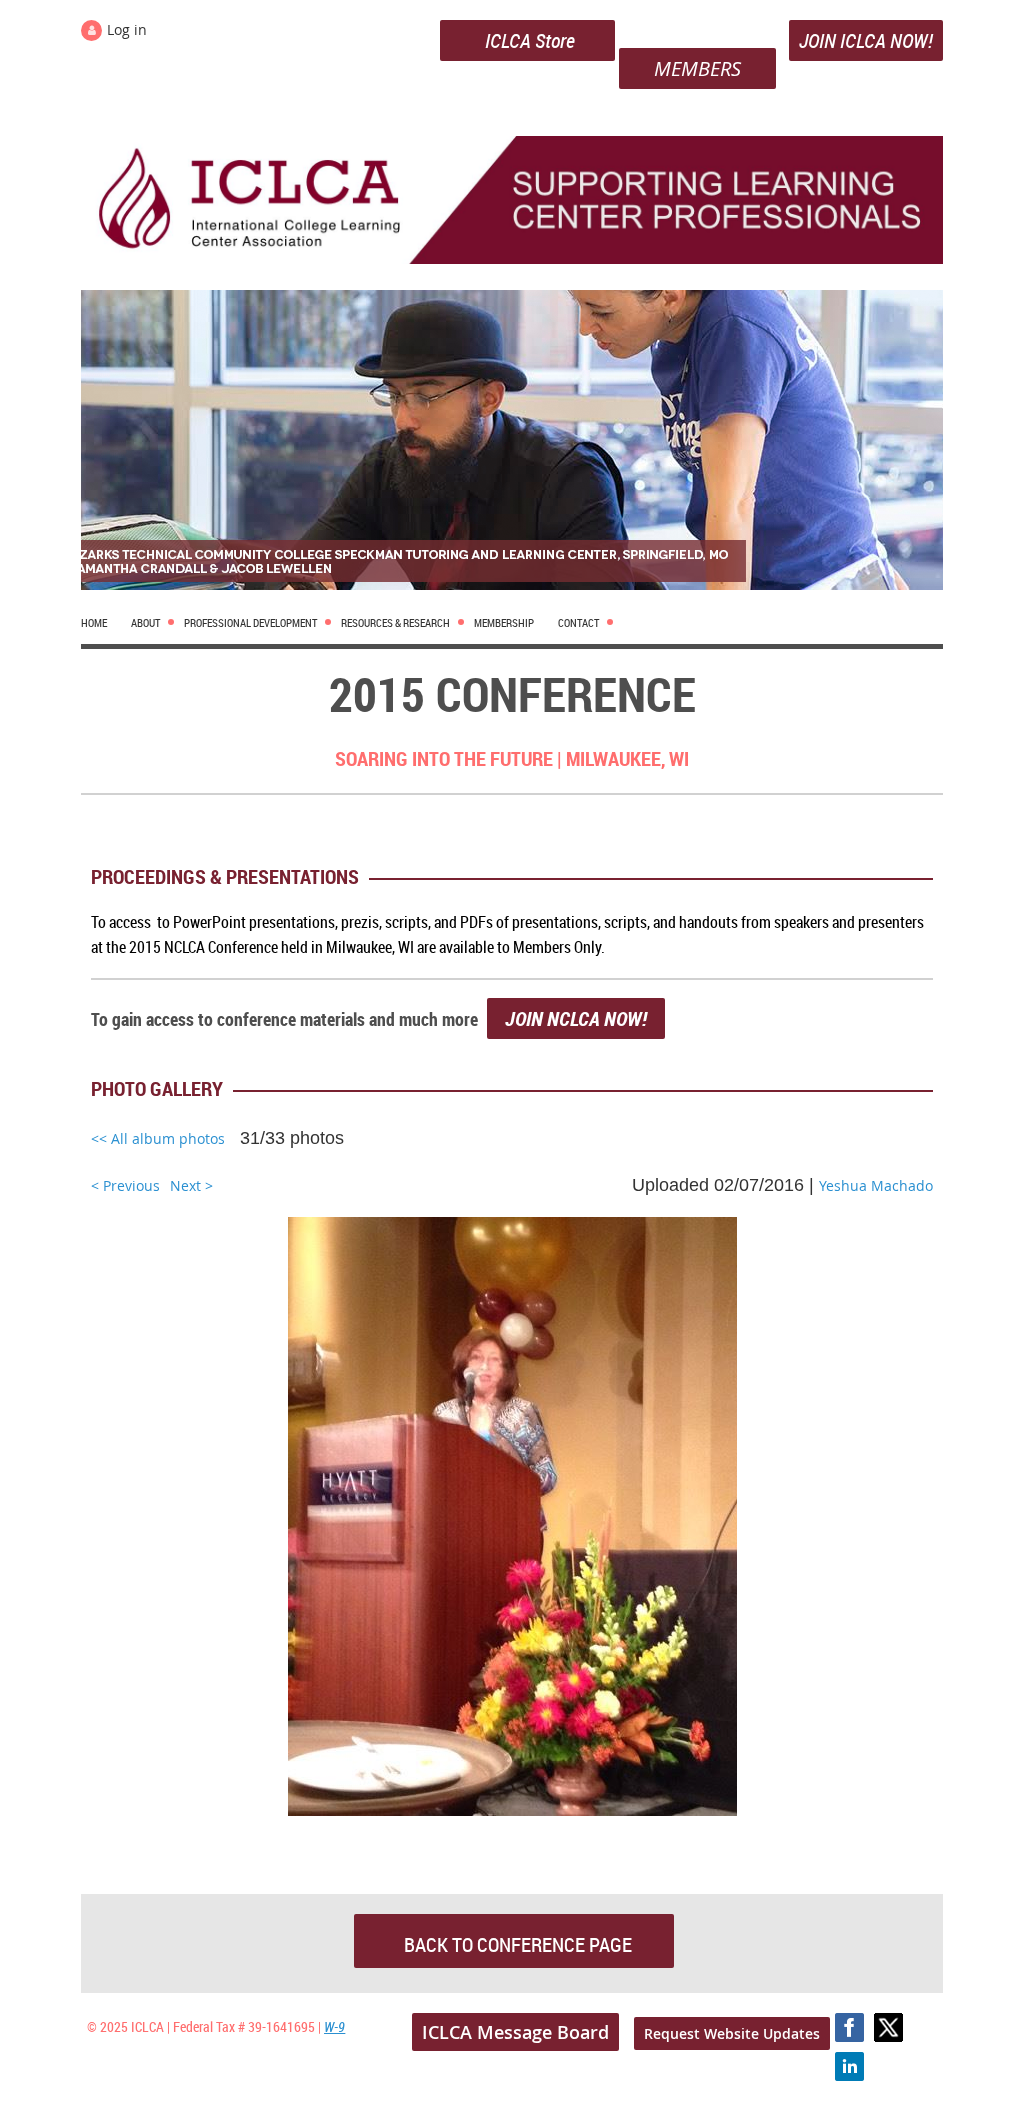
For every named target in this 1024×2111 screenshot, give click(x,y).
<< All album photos (158, 1138)
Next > (191, 1185)
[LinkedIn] (849, 2066)
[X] (888, 2027)
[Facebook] (849, 2027)
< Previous (125, 1185)
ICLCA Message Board (515, 2032)
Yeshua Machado (876, 1185)
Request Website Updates (732, 2033)
